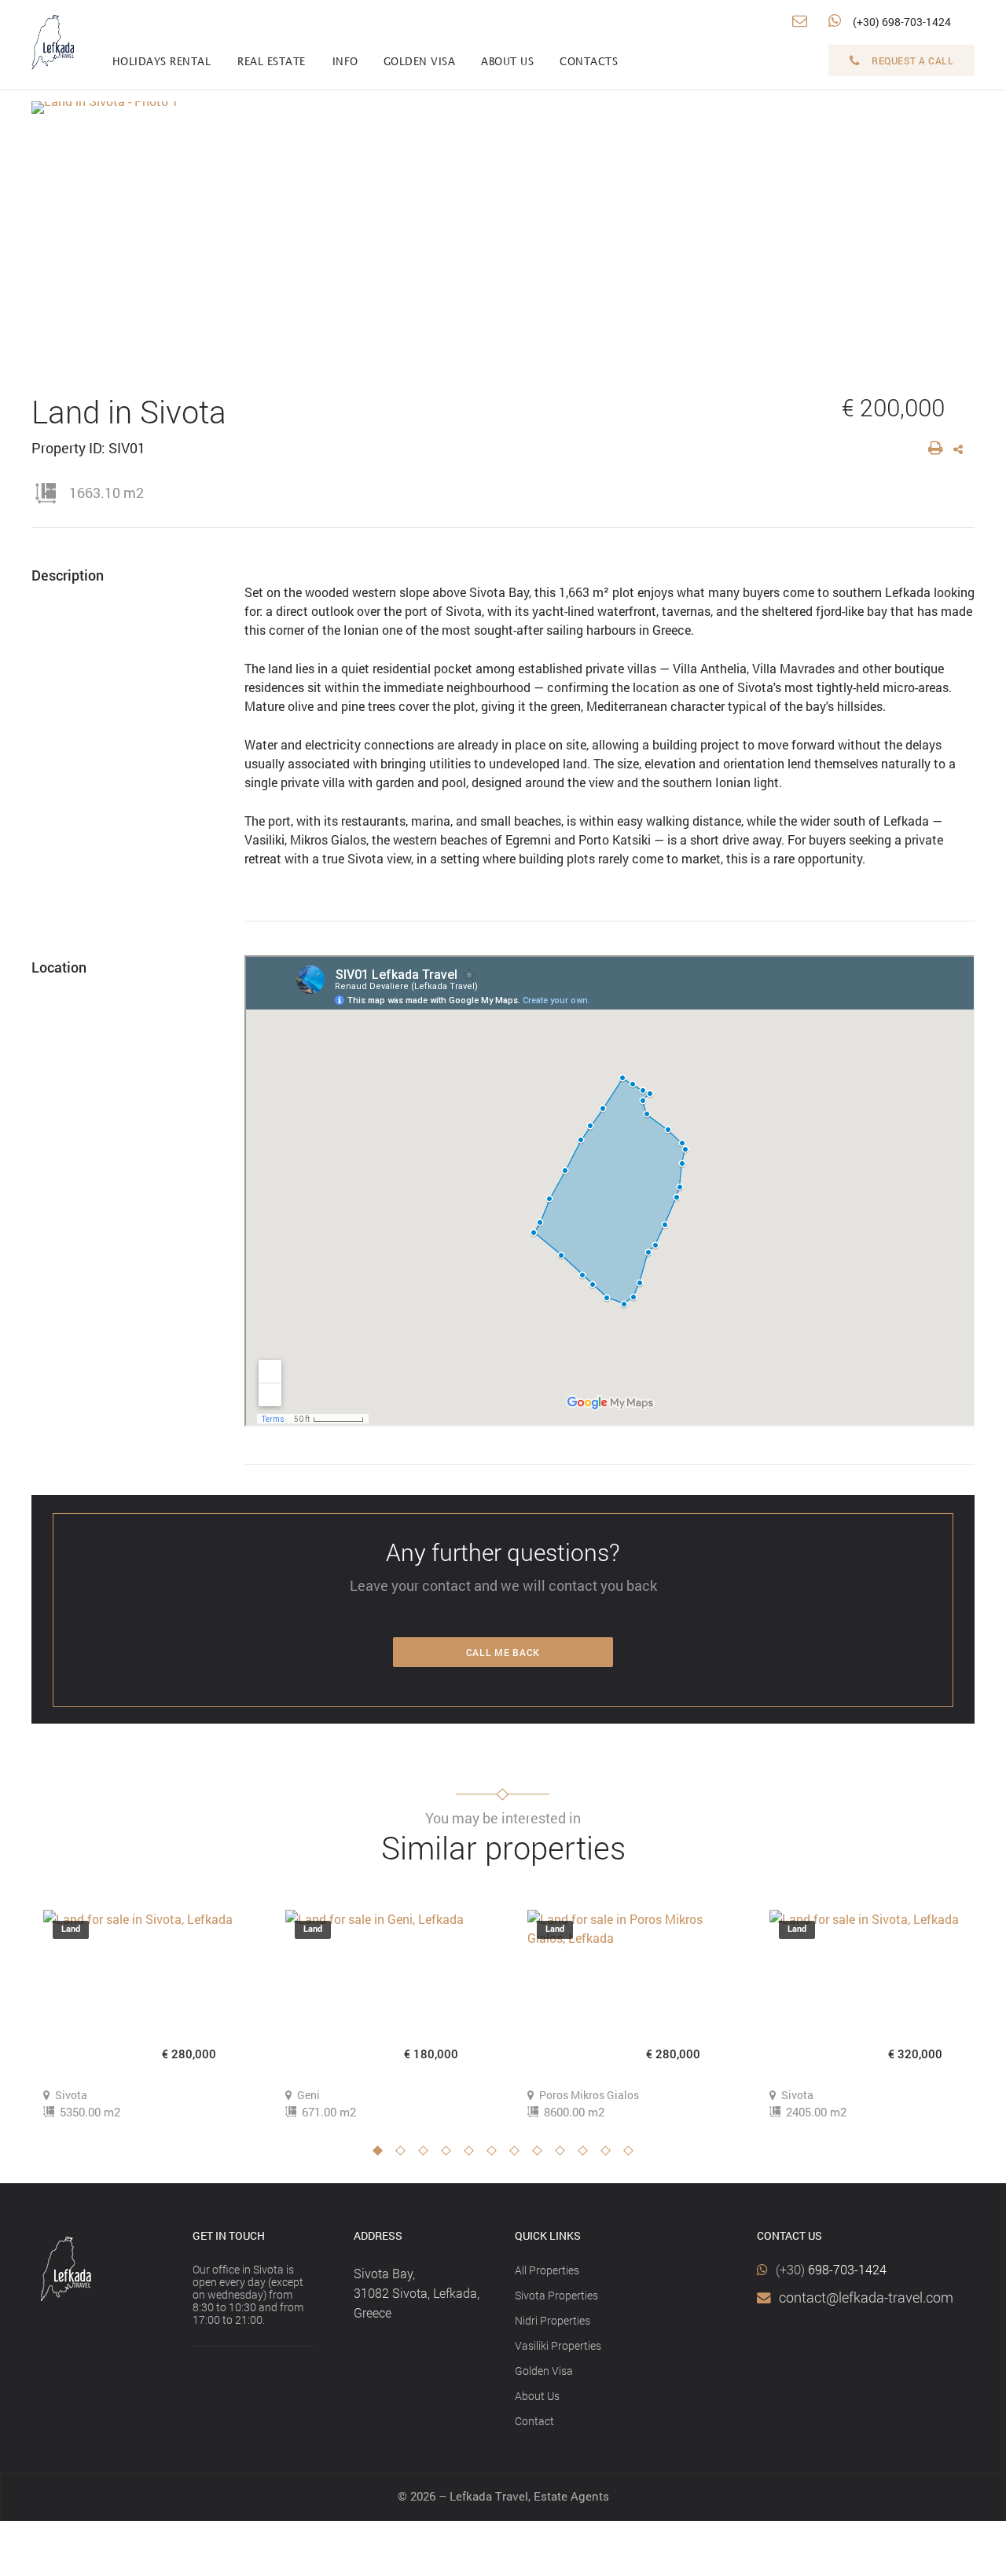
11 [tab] (610, 2155)
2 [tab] (405, 2155)
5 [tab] (473, 2155)
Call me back (503, 1652)
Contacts (589, 62)
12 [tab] (633, 2155)
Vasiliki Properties (558, 2345)
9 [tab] (564, 2155)
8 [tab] (542, 2155)
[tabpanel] (141, 2015)
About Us (537, 2396)
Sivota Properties (556, 2295)
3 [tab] (428, 2155)
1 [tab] (382, 2155)
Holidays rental (162, 62)
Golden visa (420, 62)
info (345, 62)
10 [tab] (587, 2155)
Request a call (912, 60)
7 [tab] (519, 2155)
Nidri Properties (553, 2320)
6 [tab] (496, 2155)
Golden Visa (544, 2371)
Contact (534, 2421)
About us (507, 62)
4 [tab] (450, 2155)
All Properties (547, 2270)
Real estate (272, 62)
